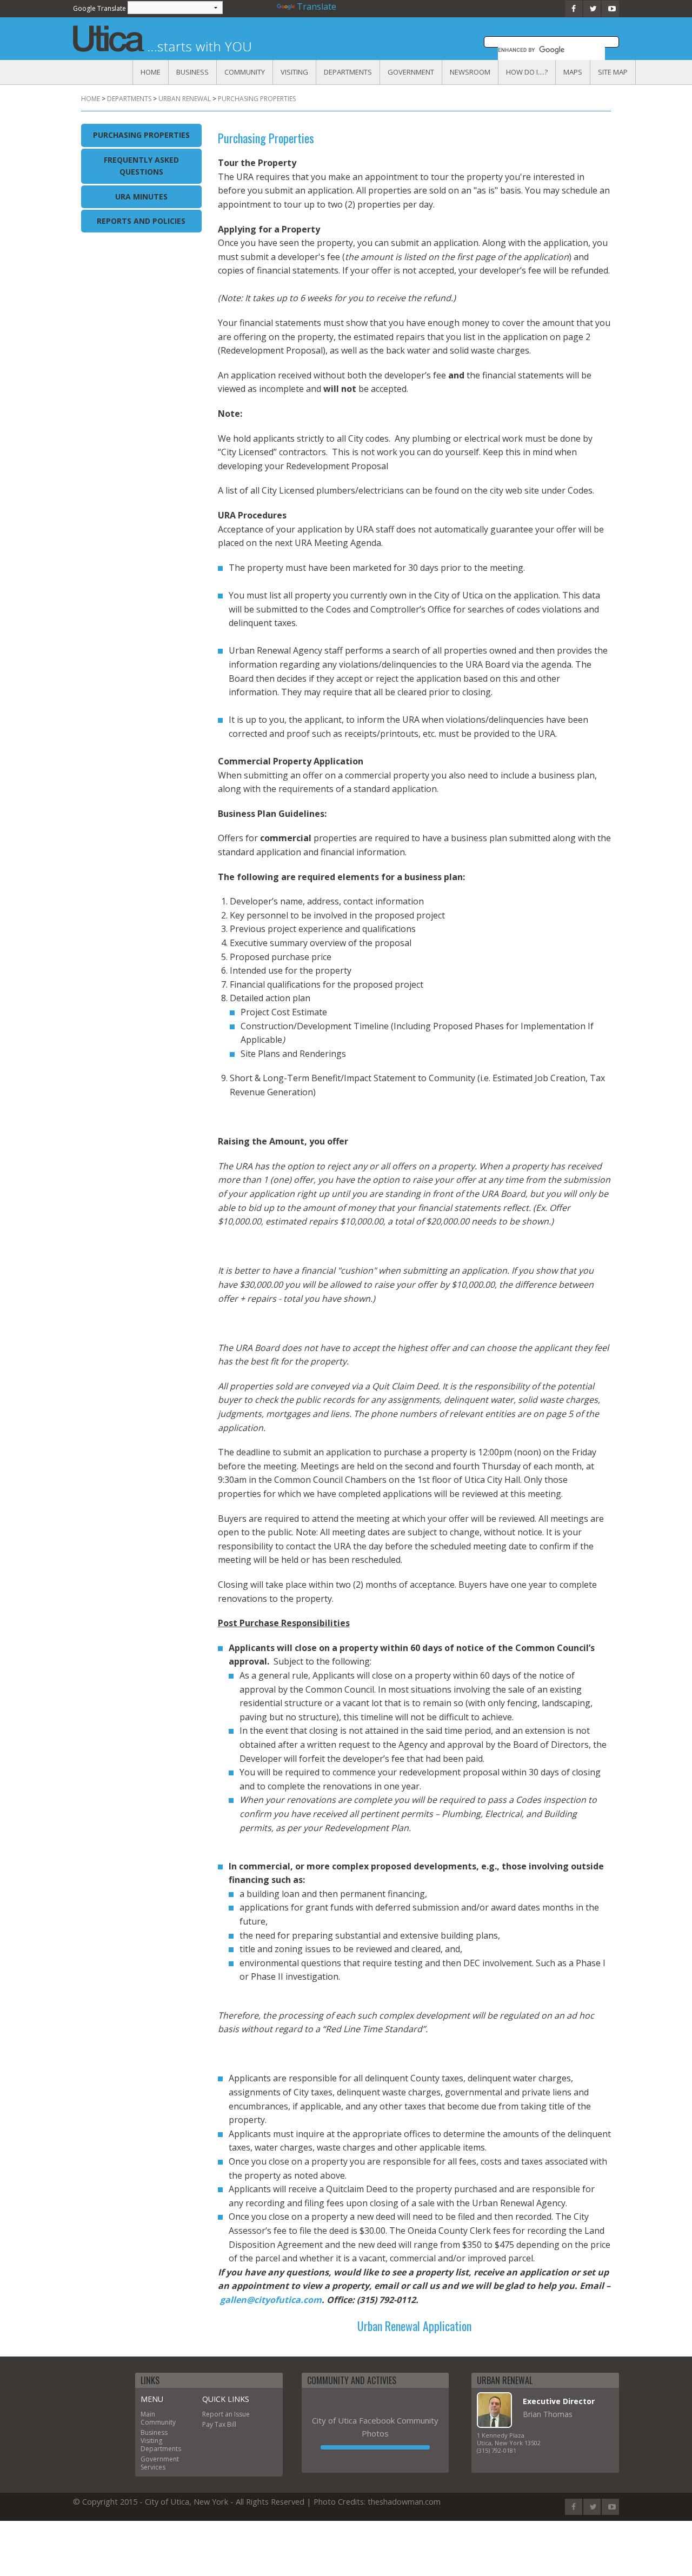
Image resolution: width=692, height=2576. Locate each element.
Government (411, 72)
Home (151, 72)
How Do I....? (527, 72)
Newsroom (470, 72)
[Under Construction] (375, 2447)
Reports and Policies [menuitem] (141, 221)
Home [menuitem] (91, 99)
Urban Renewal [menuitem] (185, 99)
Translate (317, 6)
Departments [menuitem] (129, 99)
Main (148, 2414)
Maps (573, 72)
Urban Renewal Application (414, 2326)
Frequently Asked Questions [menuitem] (141, 166)
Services (153, 2467)
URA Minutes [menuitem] (141, 197)
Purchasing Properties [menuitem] (257, 99)
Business (192, 72)
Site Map (613, 72)
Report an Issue (226, 2414)
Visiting (294, 72)
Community (245, 72)
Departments (348, 72)
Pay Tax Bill (219, 2424)
